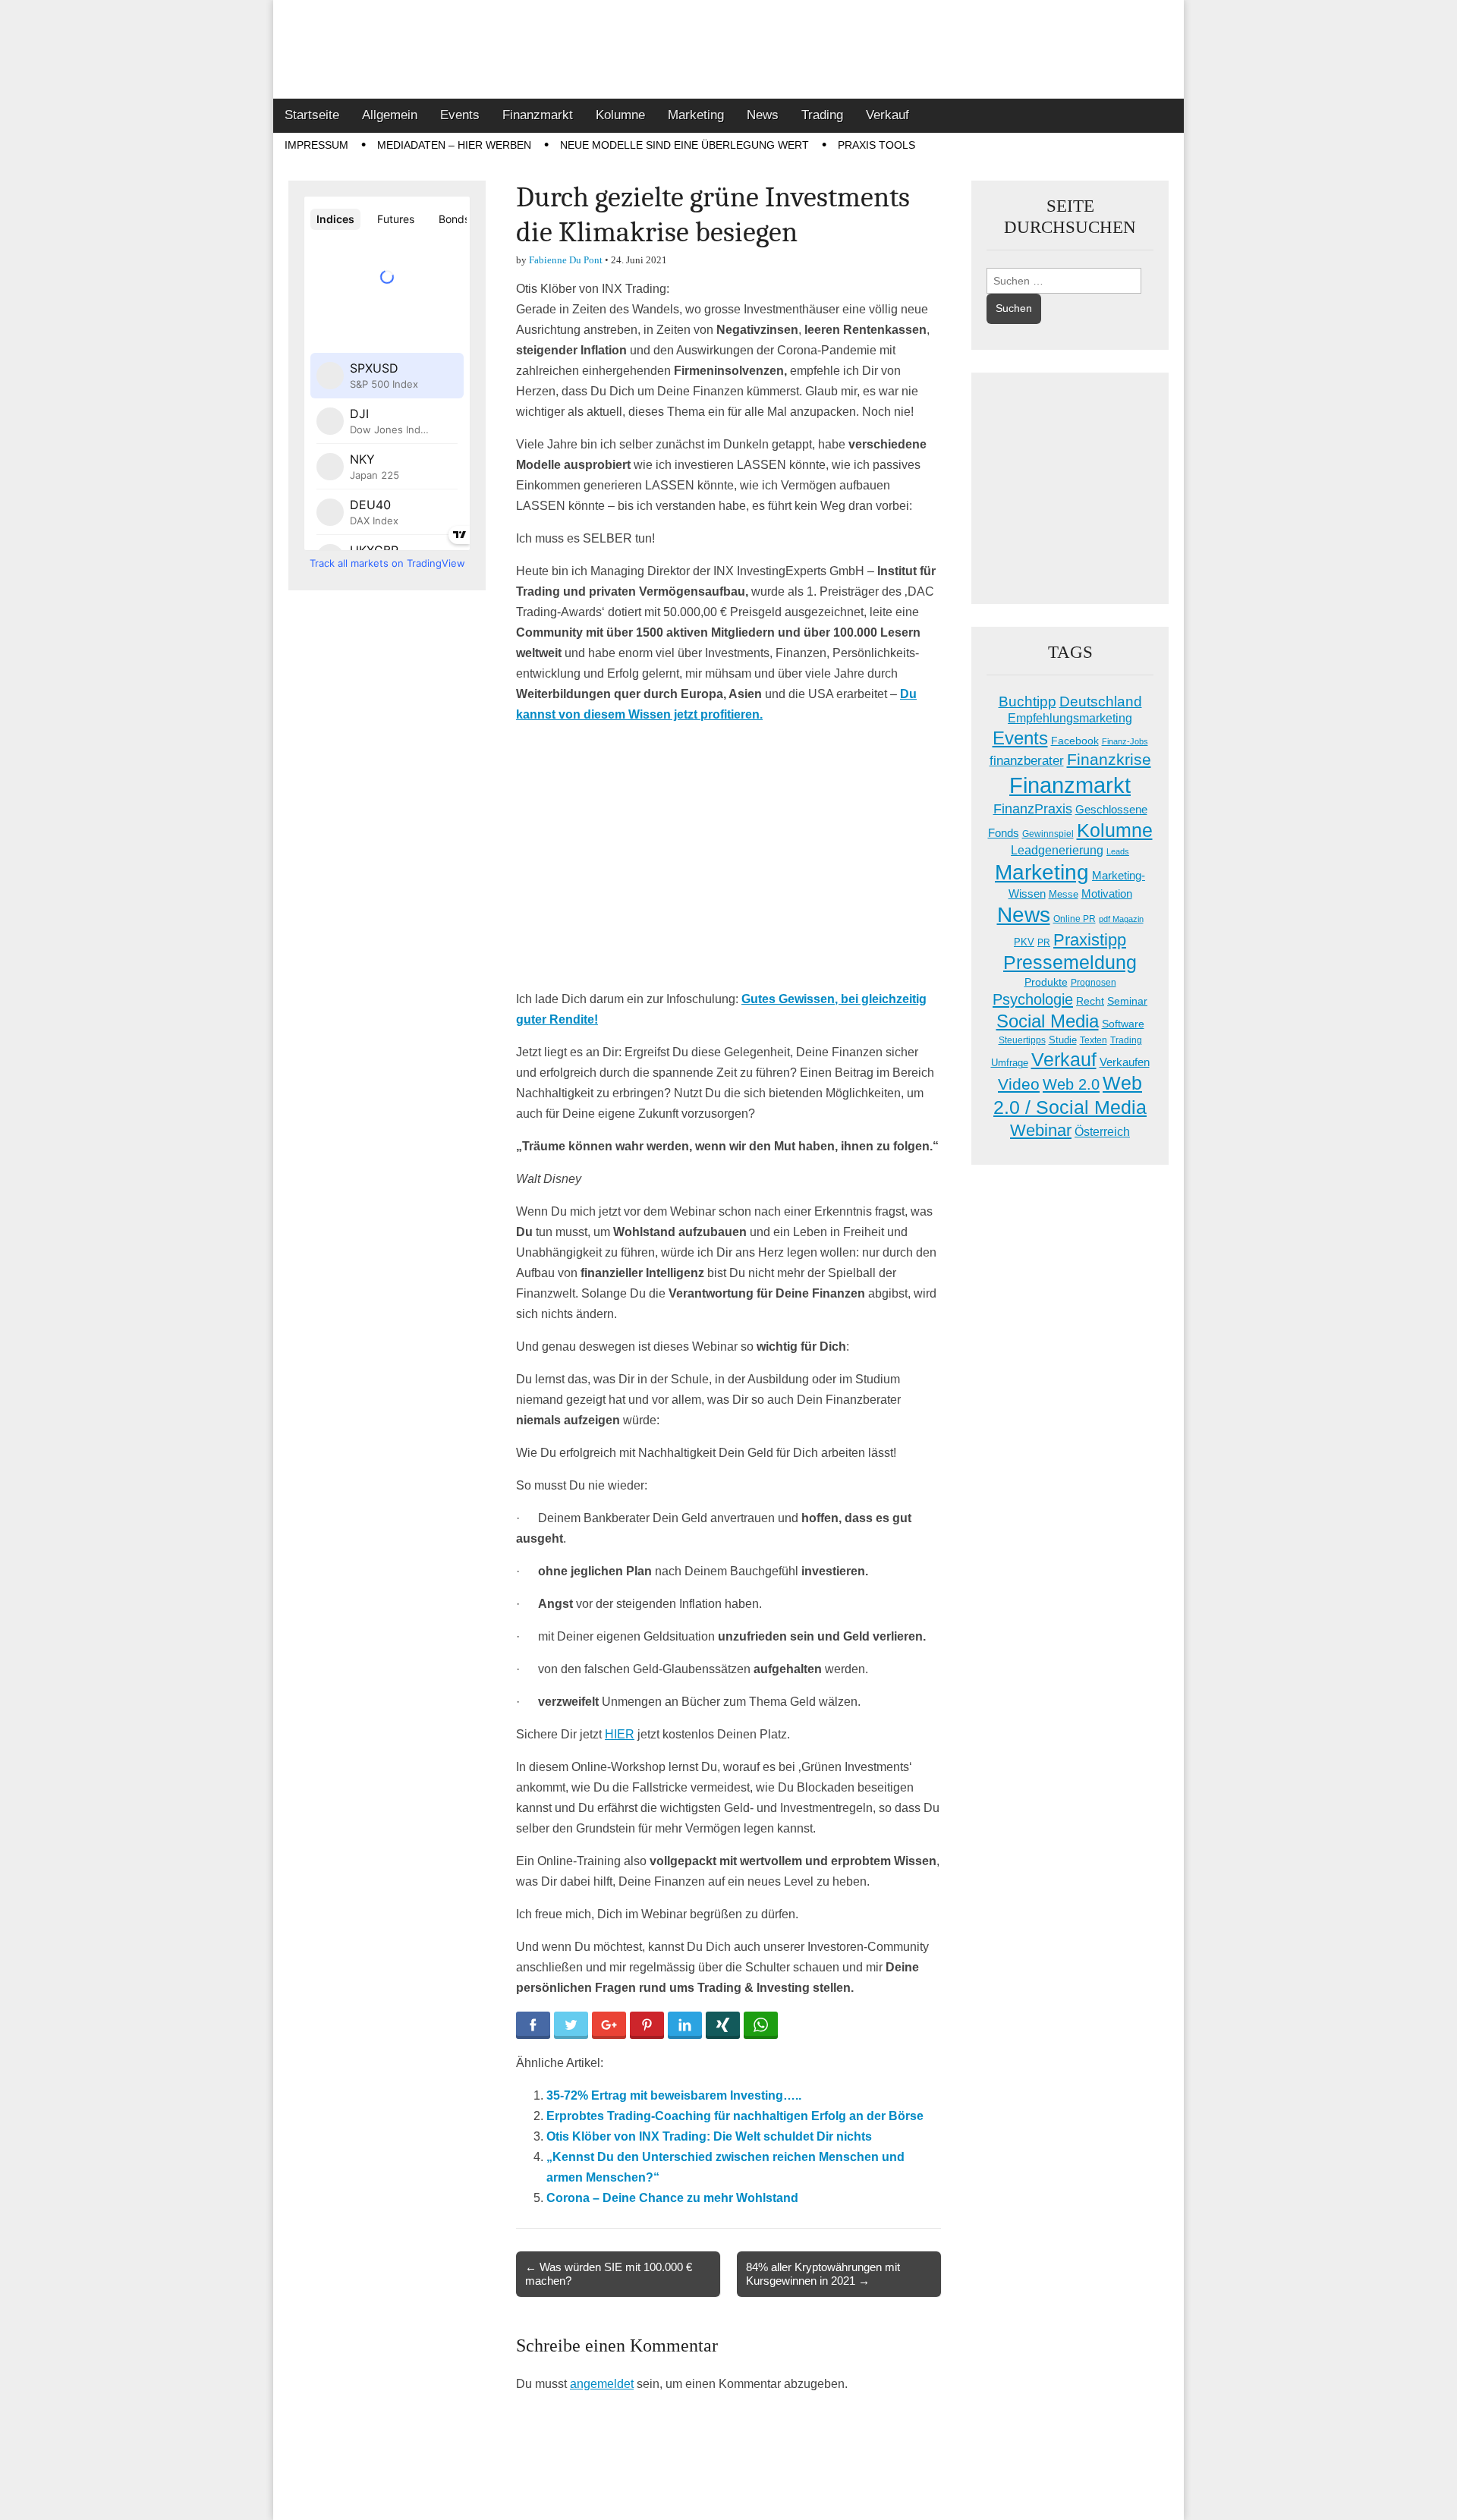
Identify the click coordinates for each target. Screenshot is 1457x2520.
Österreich (1102, 1132)
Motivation (1107, 893)
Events (460, 115)
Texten (1094, 1040)
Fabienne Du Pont (566, 260)
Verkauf (887, 115)
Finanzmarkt (538, 115)
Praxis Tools (876, 145)
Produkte (1046, 982)
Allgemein (390, 115)
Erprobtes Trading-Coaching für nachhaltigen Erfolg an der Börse (735, 2116)
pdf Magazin (1121, 919)
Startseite (312, 115)
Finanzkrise (1109, 760)
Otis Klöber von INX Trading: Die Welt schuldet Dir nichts (709, 2136)
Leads (1118, 851)
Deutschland (1101, 702)
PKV (1024, 942)
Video (1019, 1084)
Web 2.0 (1071, 1084)
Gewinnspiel (1048, 834)
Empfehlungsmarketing (1070, 718)
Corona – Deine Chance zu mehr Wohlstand (672, 2198)
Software (1123, 1024)
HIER (620, 1734)
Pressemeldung (1070, 963)
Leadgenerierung (1057, 850)
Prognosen (1094, 983)
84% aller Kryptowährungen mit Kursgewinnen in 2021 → (823, 2274)
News (763, 115)
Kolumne (620, 115)
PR (1044, 942)
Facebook (1075, 741)
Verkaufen (1125, 1062)
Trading (822, 115)
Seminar (1127, 1001)
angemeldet (602, 2384)
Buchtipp (1027, 702)
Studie (1063, 1040)
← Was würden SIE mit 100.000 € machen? (609, 2274)
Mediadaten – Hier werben (454, 145)
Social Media (1048, 1021)
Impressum (316, 145)
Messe (1064, 894)
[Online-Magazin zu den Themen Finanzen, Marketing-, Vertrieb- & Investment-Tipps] (728, 49)
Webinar (1041, 1130)
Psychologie (1033, 999)
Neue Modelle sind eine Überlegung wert (684, 145)
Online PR (1075, 919)
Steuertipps (1022, 1040)
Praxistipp (1090, 940)
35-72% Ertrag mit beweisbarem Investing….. (674, 2095)
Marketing (696, 115)
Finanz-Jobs (1125, 741)
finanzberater (1027, 761)
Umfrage (1010, 1063)
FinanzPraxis (1033, 809)
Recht (1090, 1001)
